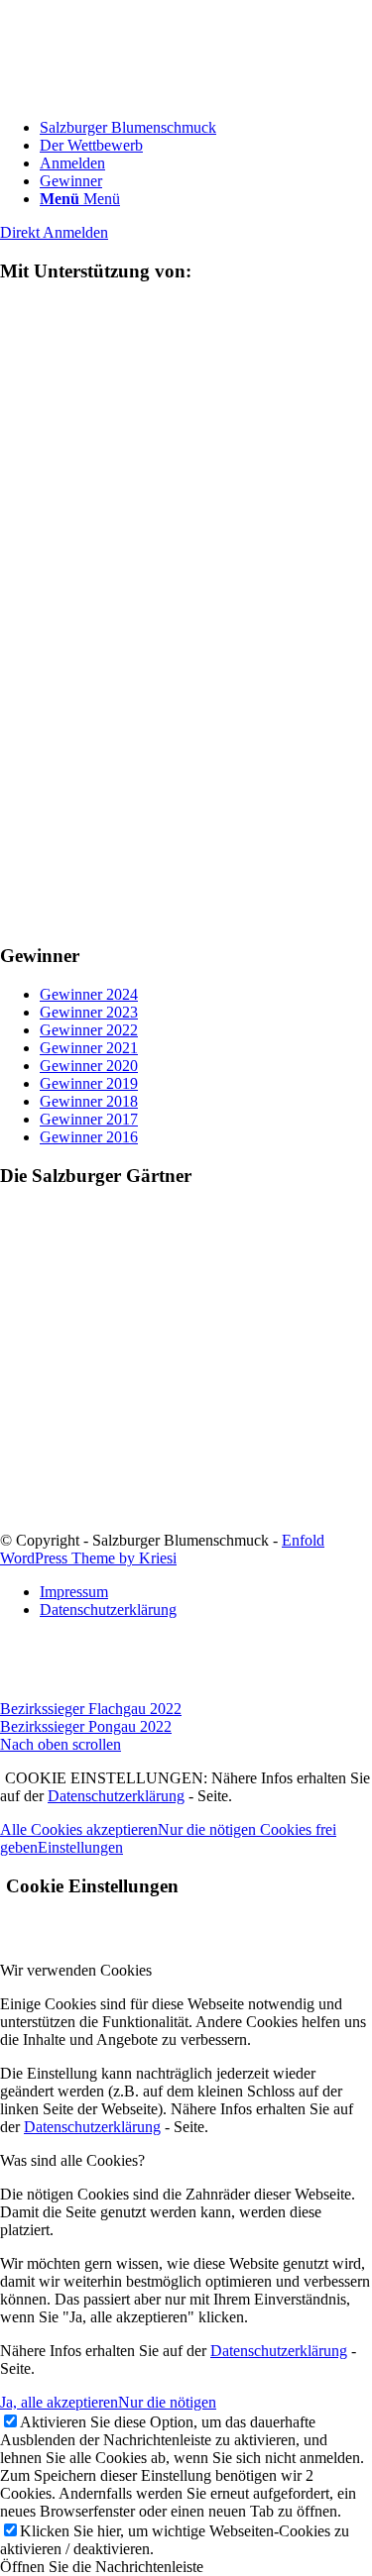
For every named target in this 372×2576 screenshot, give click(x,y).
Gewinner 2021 (89, 1048)
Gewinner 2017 (89, 1119)
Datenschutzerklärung (116, 1796)
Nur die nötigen (167, 2402)
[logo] (149, 94)
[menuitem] (206, 128)
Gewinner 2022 (89, 1030)
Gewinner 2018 (89, 1101)
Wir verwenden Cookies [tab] (76, 1970)
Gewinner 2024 (89, 994)
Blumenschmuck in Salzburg (90, 1469)
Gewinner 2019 (89, 1083)
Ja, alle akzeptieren (59, 2402)
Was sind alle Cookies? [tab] (72, 2160)
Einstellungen (80, 1847)
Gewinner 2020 (89, 1066)
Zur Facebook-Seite (62, 1522)
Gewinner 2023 (89, 1012)
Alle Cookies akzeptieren (79, 1829)
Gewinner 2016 (89, 1137)
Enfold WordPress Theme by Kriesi (162, 1549)
